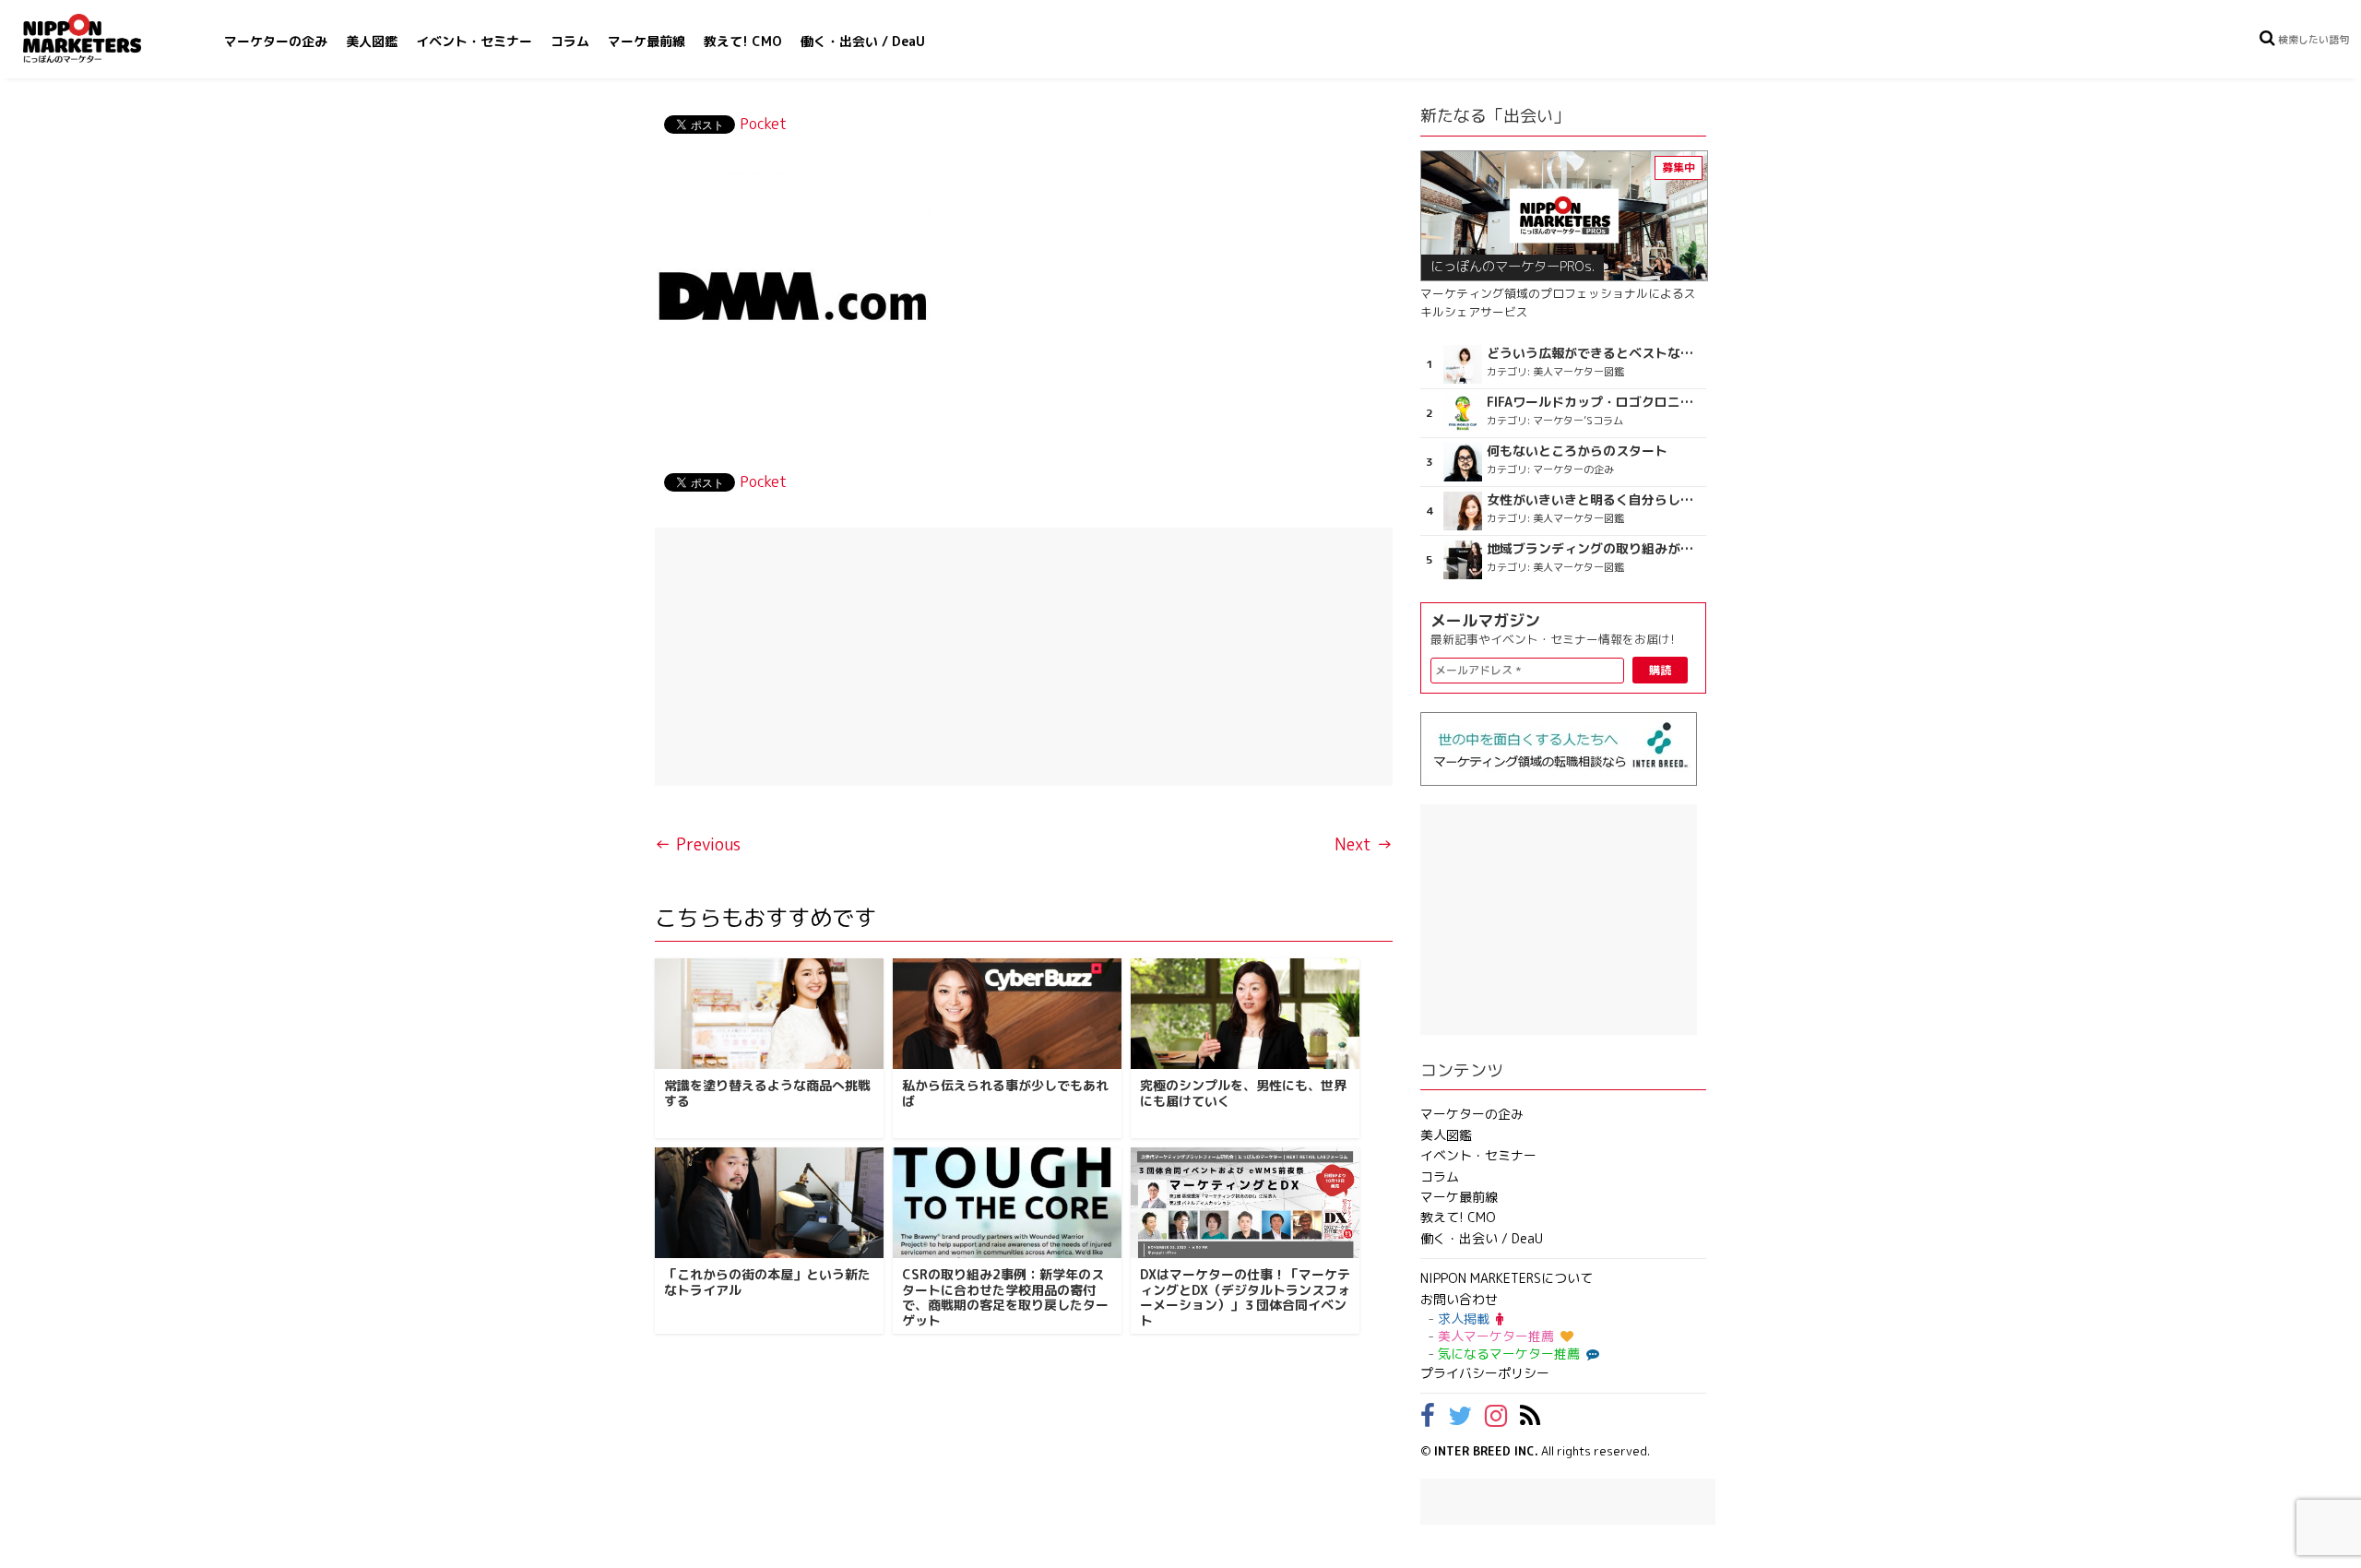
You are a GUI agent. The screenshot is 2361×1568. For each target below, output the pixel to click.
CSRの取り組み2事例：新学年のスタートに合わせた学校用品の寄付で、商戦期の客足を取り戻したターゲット (1005, 1297)
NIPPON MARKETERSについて (1507, 1278)
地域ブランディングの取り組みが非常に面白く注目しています (1594, 549)
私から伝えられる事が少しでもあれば (1005, 1093)
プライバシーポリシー (1485, 1373)
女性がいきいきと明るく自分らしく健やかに (1594, 500)
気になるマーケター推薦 (1509, 1354)
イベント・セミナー (474, 41)
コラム (570, 41)
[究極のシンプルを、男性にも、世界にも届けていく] (1245, 1014)
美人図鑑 (372, 41)
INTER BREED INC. (1486, 1451)
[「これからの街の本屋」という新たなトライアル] (769, 1203)
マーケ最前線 (647, 41)
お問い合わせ (1459, 1299)
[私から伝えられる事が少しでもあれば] (1007, 1014)
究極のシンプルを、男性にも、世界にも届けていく (1243, 1093)
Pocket (763, 124)
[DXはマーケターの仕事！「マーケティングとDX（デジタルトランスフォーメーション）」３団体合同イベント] (1245, 1203)
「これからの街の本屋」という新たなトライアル (767, 1282)
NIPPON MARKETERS (101, 38)
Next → (1364, 844)
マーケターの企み (276, 41)
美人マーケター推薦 (1496, 1336)
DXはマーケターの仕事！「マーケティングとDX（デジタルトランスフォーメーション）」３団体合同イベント (1245, 1297)
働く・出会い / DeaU (863, 41)
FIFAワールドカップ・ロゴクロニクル (1594, 402)
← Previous (698, 844)
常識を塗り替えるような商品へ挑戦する (767, 1093)
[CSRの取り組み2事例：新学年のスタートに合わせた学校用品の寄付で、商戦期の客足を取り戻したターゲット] (1007, 1203)
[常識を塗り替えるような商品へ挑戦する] (769, 1014)
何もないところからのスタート (1577, 451)
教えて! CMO (743, 41)
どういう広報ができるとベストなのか (1594, 353)
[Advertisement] (1024, 657)
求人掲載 (1464, 1319)
